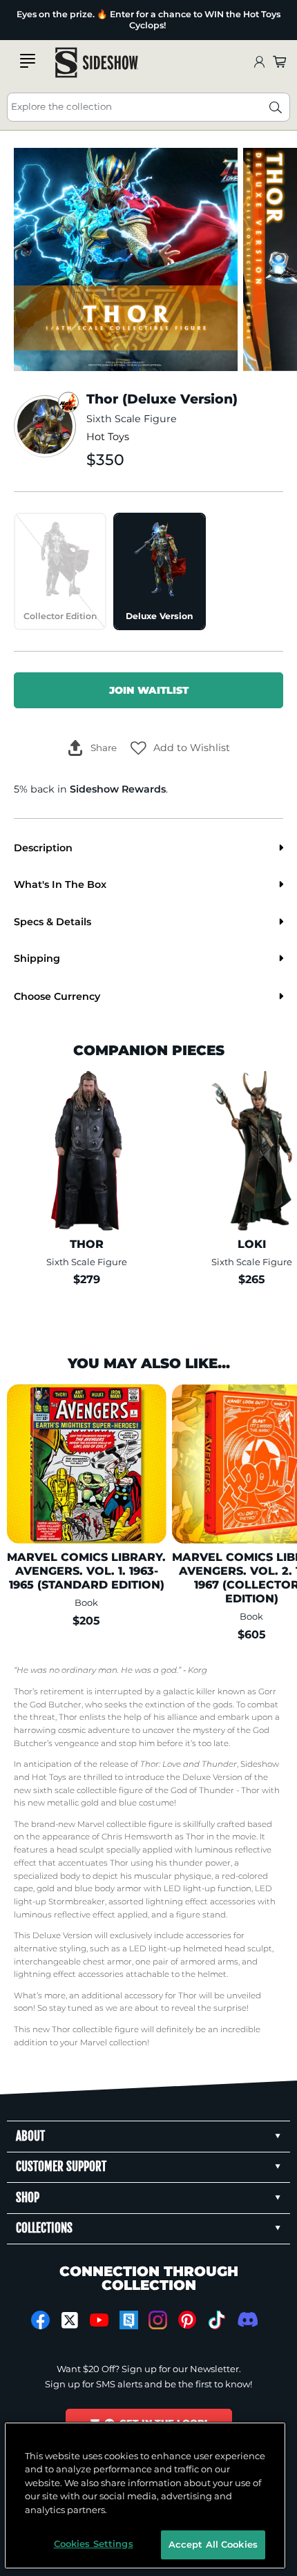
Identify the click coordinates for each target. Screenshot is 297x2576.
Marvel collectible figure (125, 1824)
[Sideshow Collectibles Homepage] (97, 63)
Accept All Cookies (213, 2544)
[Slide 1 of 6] (126, 260)
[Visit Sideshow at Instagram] (158, 2320)
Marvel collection (114, 2043)
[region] (145, 2495)
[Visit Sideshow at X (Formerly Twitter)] (70, 2320)
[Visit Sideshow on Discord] (246, 2319)
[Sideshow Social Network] (129, 2320)
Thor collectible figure (95, 2029)
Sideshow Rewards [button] (118, 789)
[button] (180, 748)
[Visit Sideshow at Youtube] (99, 2320)
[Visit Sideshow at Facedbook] (40, 2320)
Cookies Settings (94, 2544)
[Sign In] (259, 63)
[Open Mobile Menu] (28, 61)
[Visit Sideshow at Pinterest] (188, 2320)
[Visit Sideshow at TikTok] (217, 2320)
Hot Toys (108, 437)
